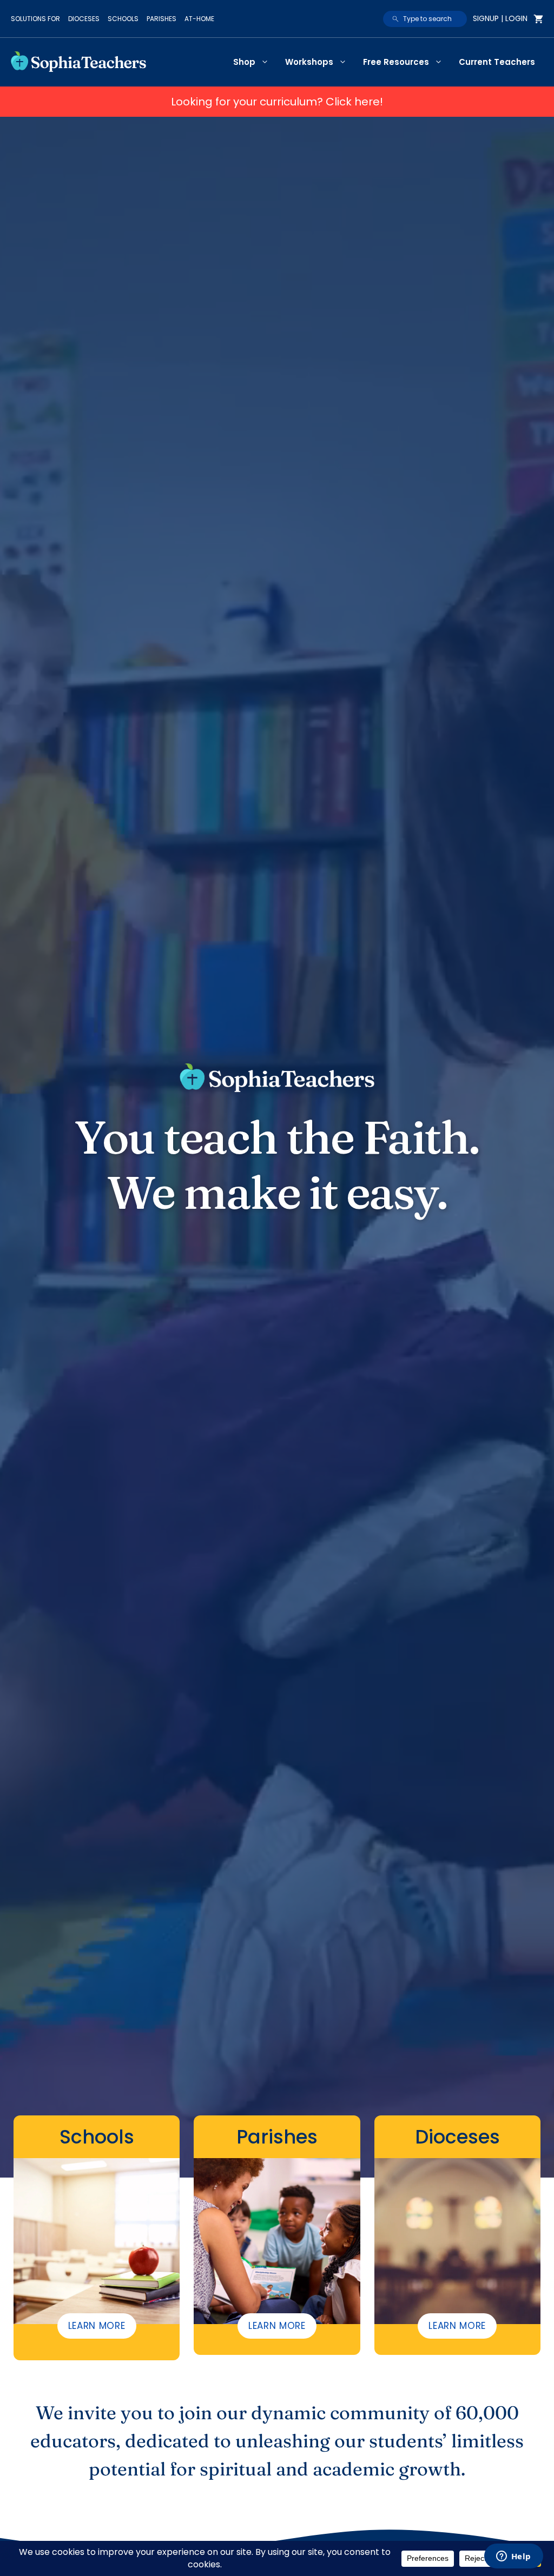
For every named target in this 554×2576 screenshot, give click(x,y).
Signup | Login (500, 18)
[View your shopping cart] (538, 19)
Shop (244, 62)
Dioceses (84, 19)
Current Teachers (497, 62)
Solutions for (35, 19)
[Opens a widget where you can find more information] (513, 2557)
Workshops (309, 62)
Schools (123, 19)
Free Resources (396, 62)
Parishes (161, 19)
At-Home (199, 19)
